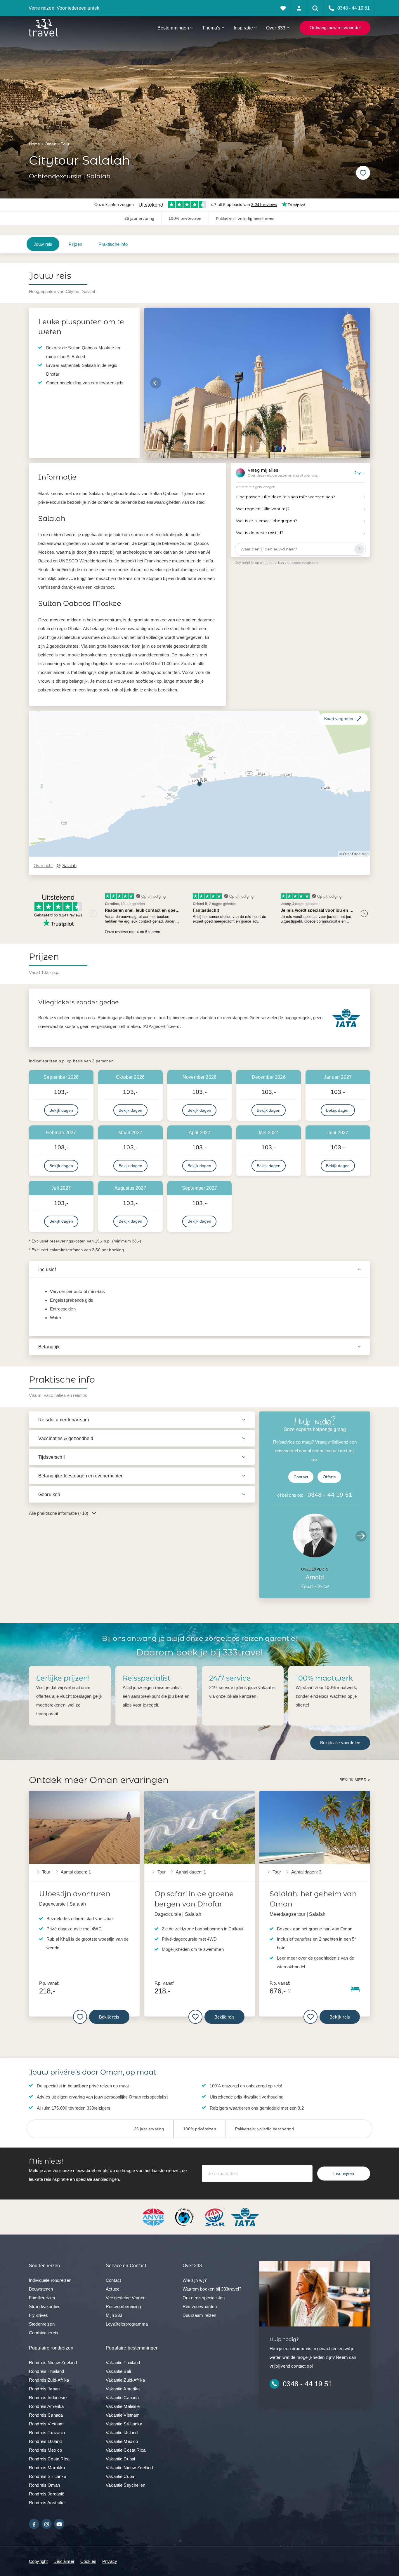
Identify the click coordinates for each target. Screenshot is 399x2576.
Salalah (69, 866)
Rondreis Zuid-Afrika (49, 2380)
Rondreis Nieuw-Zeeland (53, 2363)
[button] (199, 784)
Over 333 (276, 28)
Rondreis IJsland (45, 2441)
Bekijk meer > (355, 1780)
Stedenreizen (42, 2324)
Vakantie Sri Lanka (124, 2424)
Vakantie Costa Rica (126, 2450)
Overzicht (43, 866)
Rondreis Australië (47, 2503)
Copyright (38, 2561)
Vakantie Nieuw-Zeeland (129, 2468)
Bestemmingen (173, 28)
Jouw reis (43, 244)
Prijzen (75, 244)
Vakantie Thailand (123, 2363)
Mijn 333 (114, 2315)
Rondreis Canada (46, 2415)
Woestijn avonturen (75, 1893)
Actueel (113, 2289)
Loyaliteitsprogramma (127, 2324)
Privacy (110, 2561)
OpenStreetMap (356, 854)
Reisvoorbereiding (123, 2306)
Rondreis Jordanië (47, 2494)
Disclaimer (64, 2561)
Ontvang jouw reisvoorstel (335, 28)
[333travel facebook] (34, 2524)
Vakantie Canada (122, 2398)
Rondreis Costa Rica (49, 2459)
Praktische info (113, 244)
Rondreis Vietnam (46, 2424)
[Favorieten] (283, 8)
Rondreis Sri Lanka (48, 2476)
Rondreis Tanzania (47, 2433)
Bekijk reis (109, 2017)
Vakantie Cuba (120, 2476)
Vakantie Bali (118, 2371)
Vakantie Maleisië (123, 2406)
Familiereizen (42, 2298)
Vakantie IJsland (122, 2433)
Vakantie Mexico (122, 2441)
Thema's (211, 28)
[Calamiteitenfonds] (185, 2217)
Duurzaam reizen (199, 2315)
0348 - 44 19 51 (330, 1494)
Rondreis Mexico (45, 2450)
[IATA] (245, 2217)
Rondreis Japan (44, 2389)
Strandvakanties (45, 2306)
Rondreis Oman (44, 2485)
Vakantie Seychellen (125, 2485)
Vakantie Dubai (120, 2459)
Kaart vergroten (339, 719)
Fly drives (39, 2315)
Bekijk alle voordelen (340, 1743)
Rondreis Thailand (47, 2371)
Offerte (329, 1477)
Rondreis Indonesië (48, 2398)
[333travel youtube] (59, 2524)
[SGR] (215, 2217)
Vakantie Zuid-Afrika (125, 2380)
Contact (301, 1477)
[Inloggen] (299, 8)
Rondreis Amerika (46, 2406)
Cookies (88, 2561)
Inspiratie (243, 28)
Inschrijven (344, 2173)
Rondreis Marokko (47, 2468)
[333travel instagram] (47, 2524)
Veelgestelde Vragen (126, 2298)
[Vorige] (156, 383)
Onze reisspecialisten (204, 2298)
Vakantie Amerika (123, 2389)
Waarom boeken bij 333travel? (212, 2289)
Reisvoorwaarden (200, 2306)
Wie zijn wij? (195, 2280)
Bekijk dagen (61, 1110)
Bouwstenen (41, 2289)
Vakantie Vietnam (123, 2415)
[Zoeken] (315, 8)
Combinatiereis (44, 2333)
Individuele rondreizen (50, 2280)
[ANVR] (155, 2217)
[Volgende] (359, 383)
